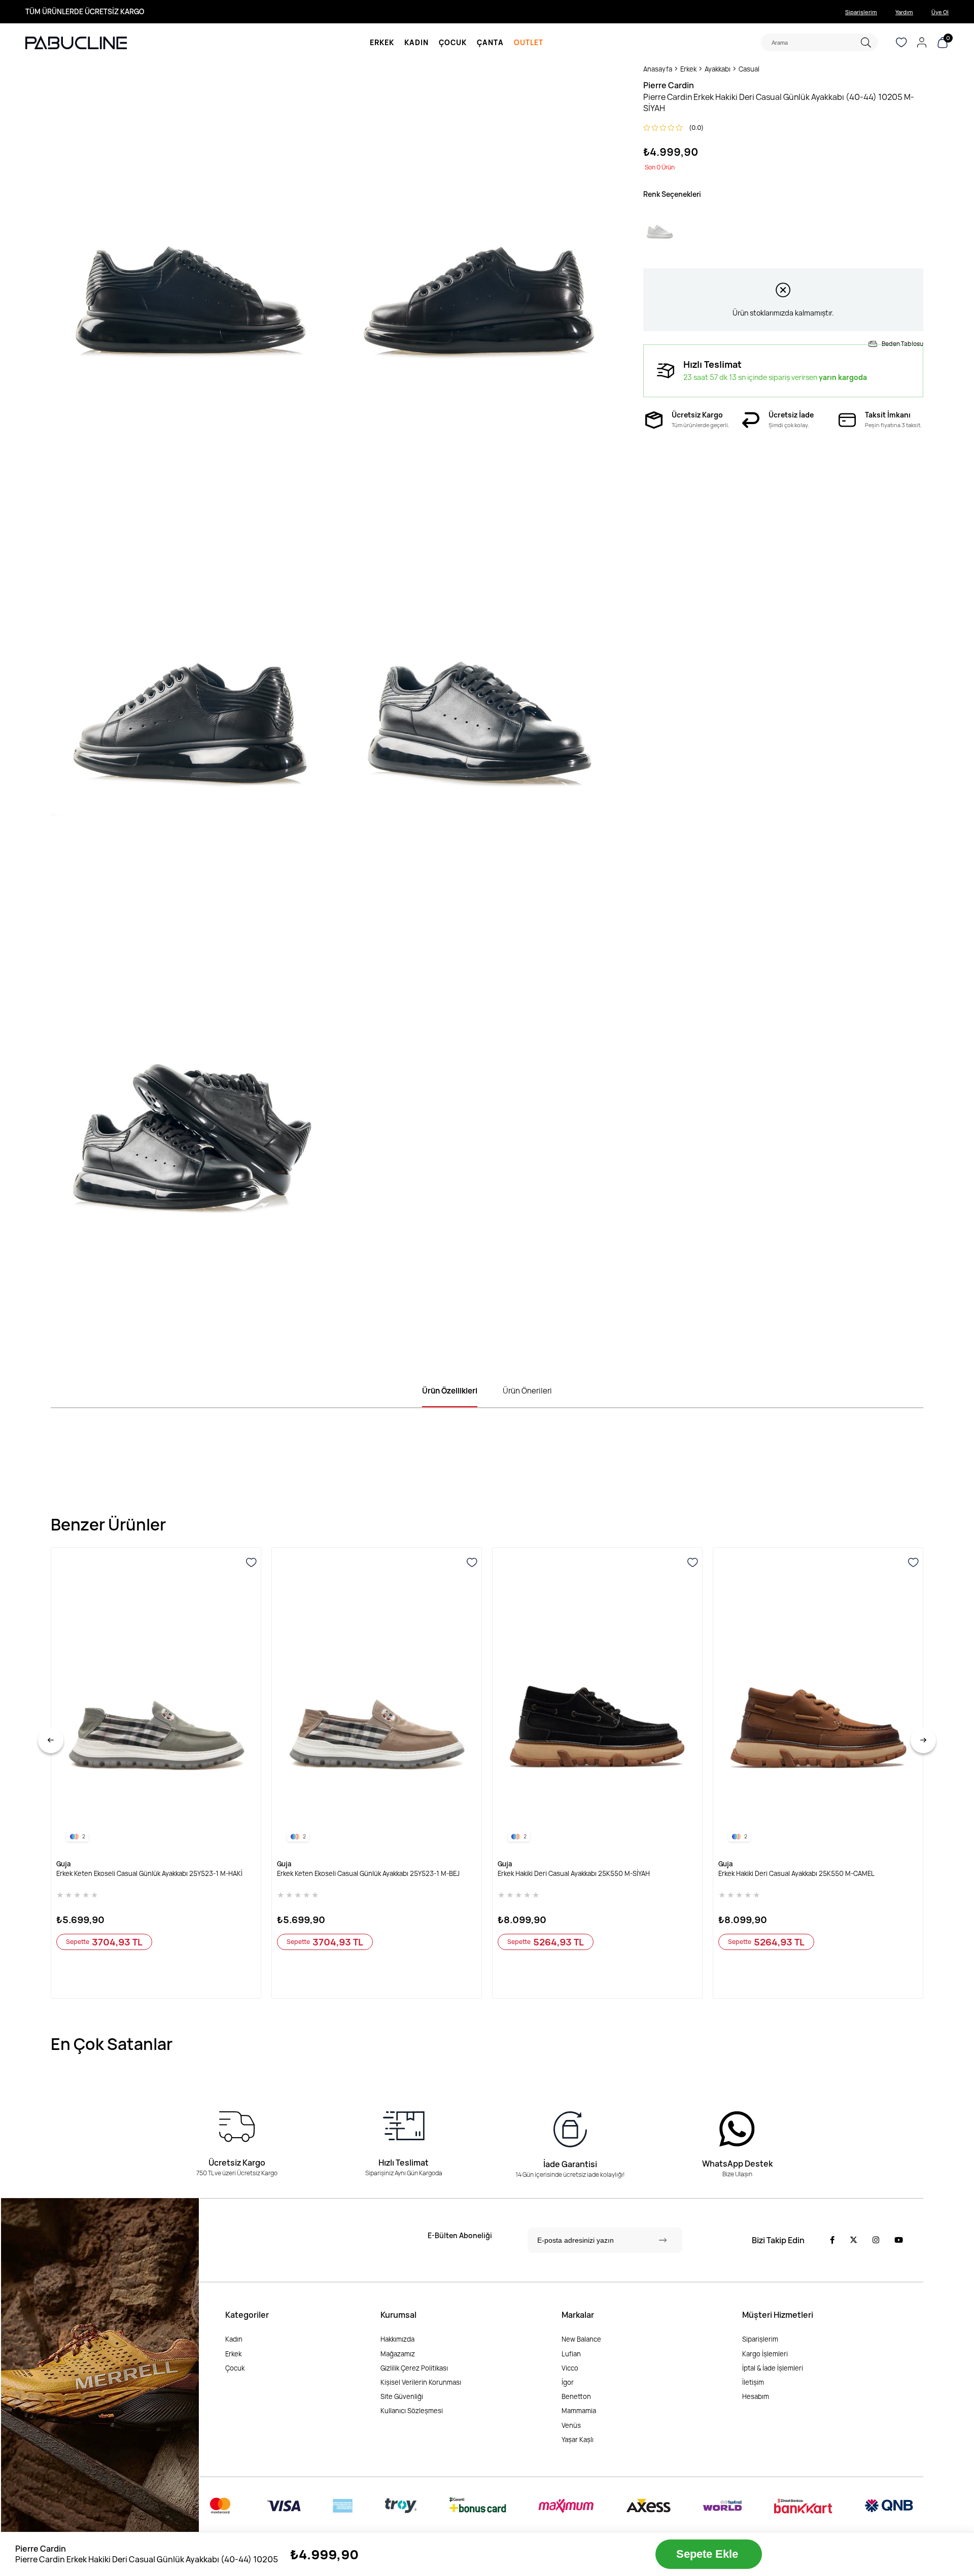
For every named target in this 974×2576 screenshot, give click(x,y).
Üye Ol (940, 12)
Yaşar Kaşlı (578, 2440)
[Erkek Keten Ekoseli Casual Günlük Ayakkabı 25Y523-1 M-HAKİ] (156, 1702)
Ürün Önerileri (527, 1391)
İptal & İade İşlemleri (773, 2368)
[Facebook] (832, 2240)
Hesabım (756, 2396)
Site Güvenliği (402, 2396)
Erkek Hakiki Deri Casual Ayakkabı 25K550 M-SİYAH (574, 1874)
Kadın (234, 2339)
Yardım (904, 12)
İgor (568, 2382)
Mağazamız (398, 2354)
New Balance (581, 2339)
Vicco (570, 2368)
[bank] (562, 2506)
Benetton (576, 2396)
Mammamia (579, 2411)
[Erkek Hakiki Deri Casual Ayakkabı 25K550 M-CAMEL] (818, 1702)
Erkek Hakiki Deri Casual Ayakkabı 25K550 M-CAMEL (796, 1874)
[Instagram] (876, 2240)
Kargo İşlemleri (765, 2354)
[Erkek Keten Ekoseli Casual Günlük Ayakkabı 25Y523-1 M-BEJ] (377, 1702)
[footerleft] (100, 2378)
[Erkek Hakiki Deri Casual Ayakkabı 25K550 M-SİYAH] (597, 1702)
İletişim (753, 2382)
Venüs (571, 2425)
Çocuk (235, 2368)
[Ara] (866, 42)
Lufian (571, 2354)
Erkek (233, 2354)
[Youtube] (899, 2240)
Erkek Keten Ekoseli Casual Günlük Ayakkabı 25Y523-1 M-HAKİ (149, 1874)
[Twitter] (854, 2240)
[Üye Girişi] (922, 43)
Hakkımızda (397, 2339)
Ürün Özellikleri (450, 1391)
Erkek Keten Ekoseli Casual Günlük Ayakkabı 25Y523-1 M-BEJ (368, 1874)
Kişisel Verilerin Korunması (421, 2382)
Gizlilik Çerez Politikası (414, 2368)
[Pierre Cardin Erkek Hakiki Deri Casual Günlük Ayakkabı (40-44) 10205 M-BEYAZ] (660, 229)
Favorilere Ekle (252, 1563)
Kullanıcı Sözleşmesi (412, 2411)
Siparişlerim (861, 12)
